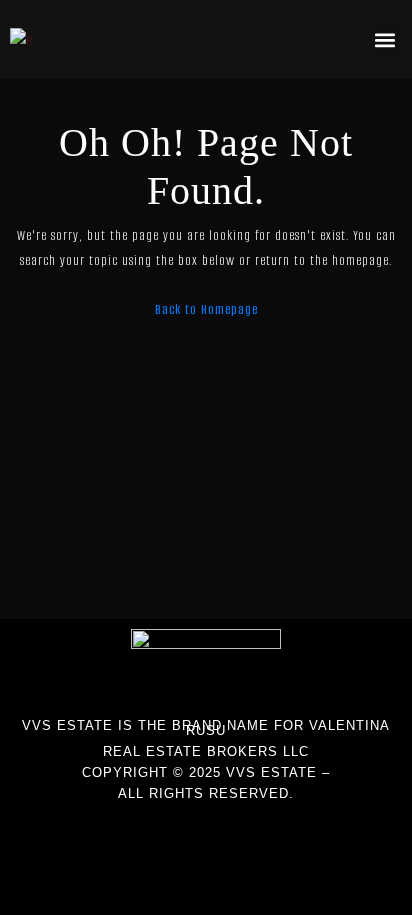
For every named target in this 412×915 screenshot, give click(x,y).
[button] (385, 39)
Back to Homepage (206, 309)
